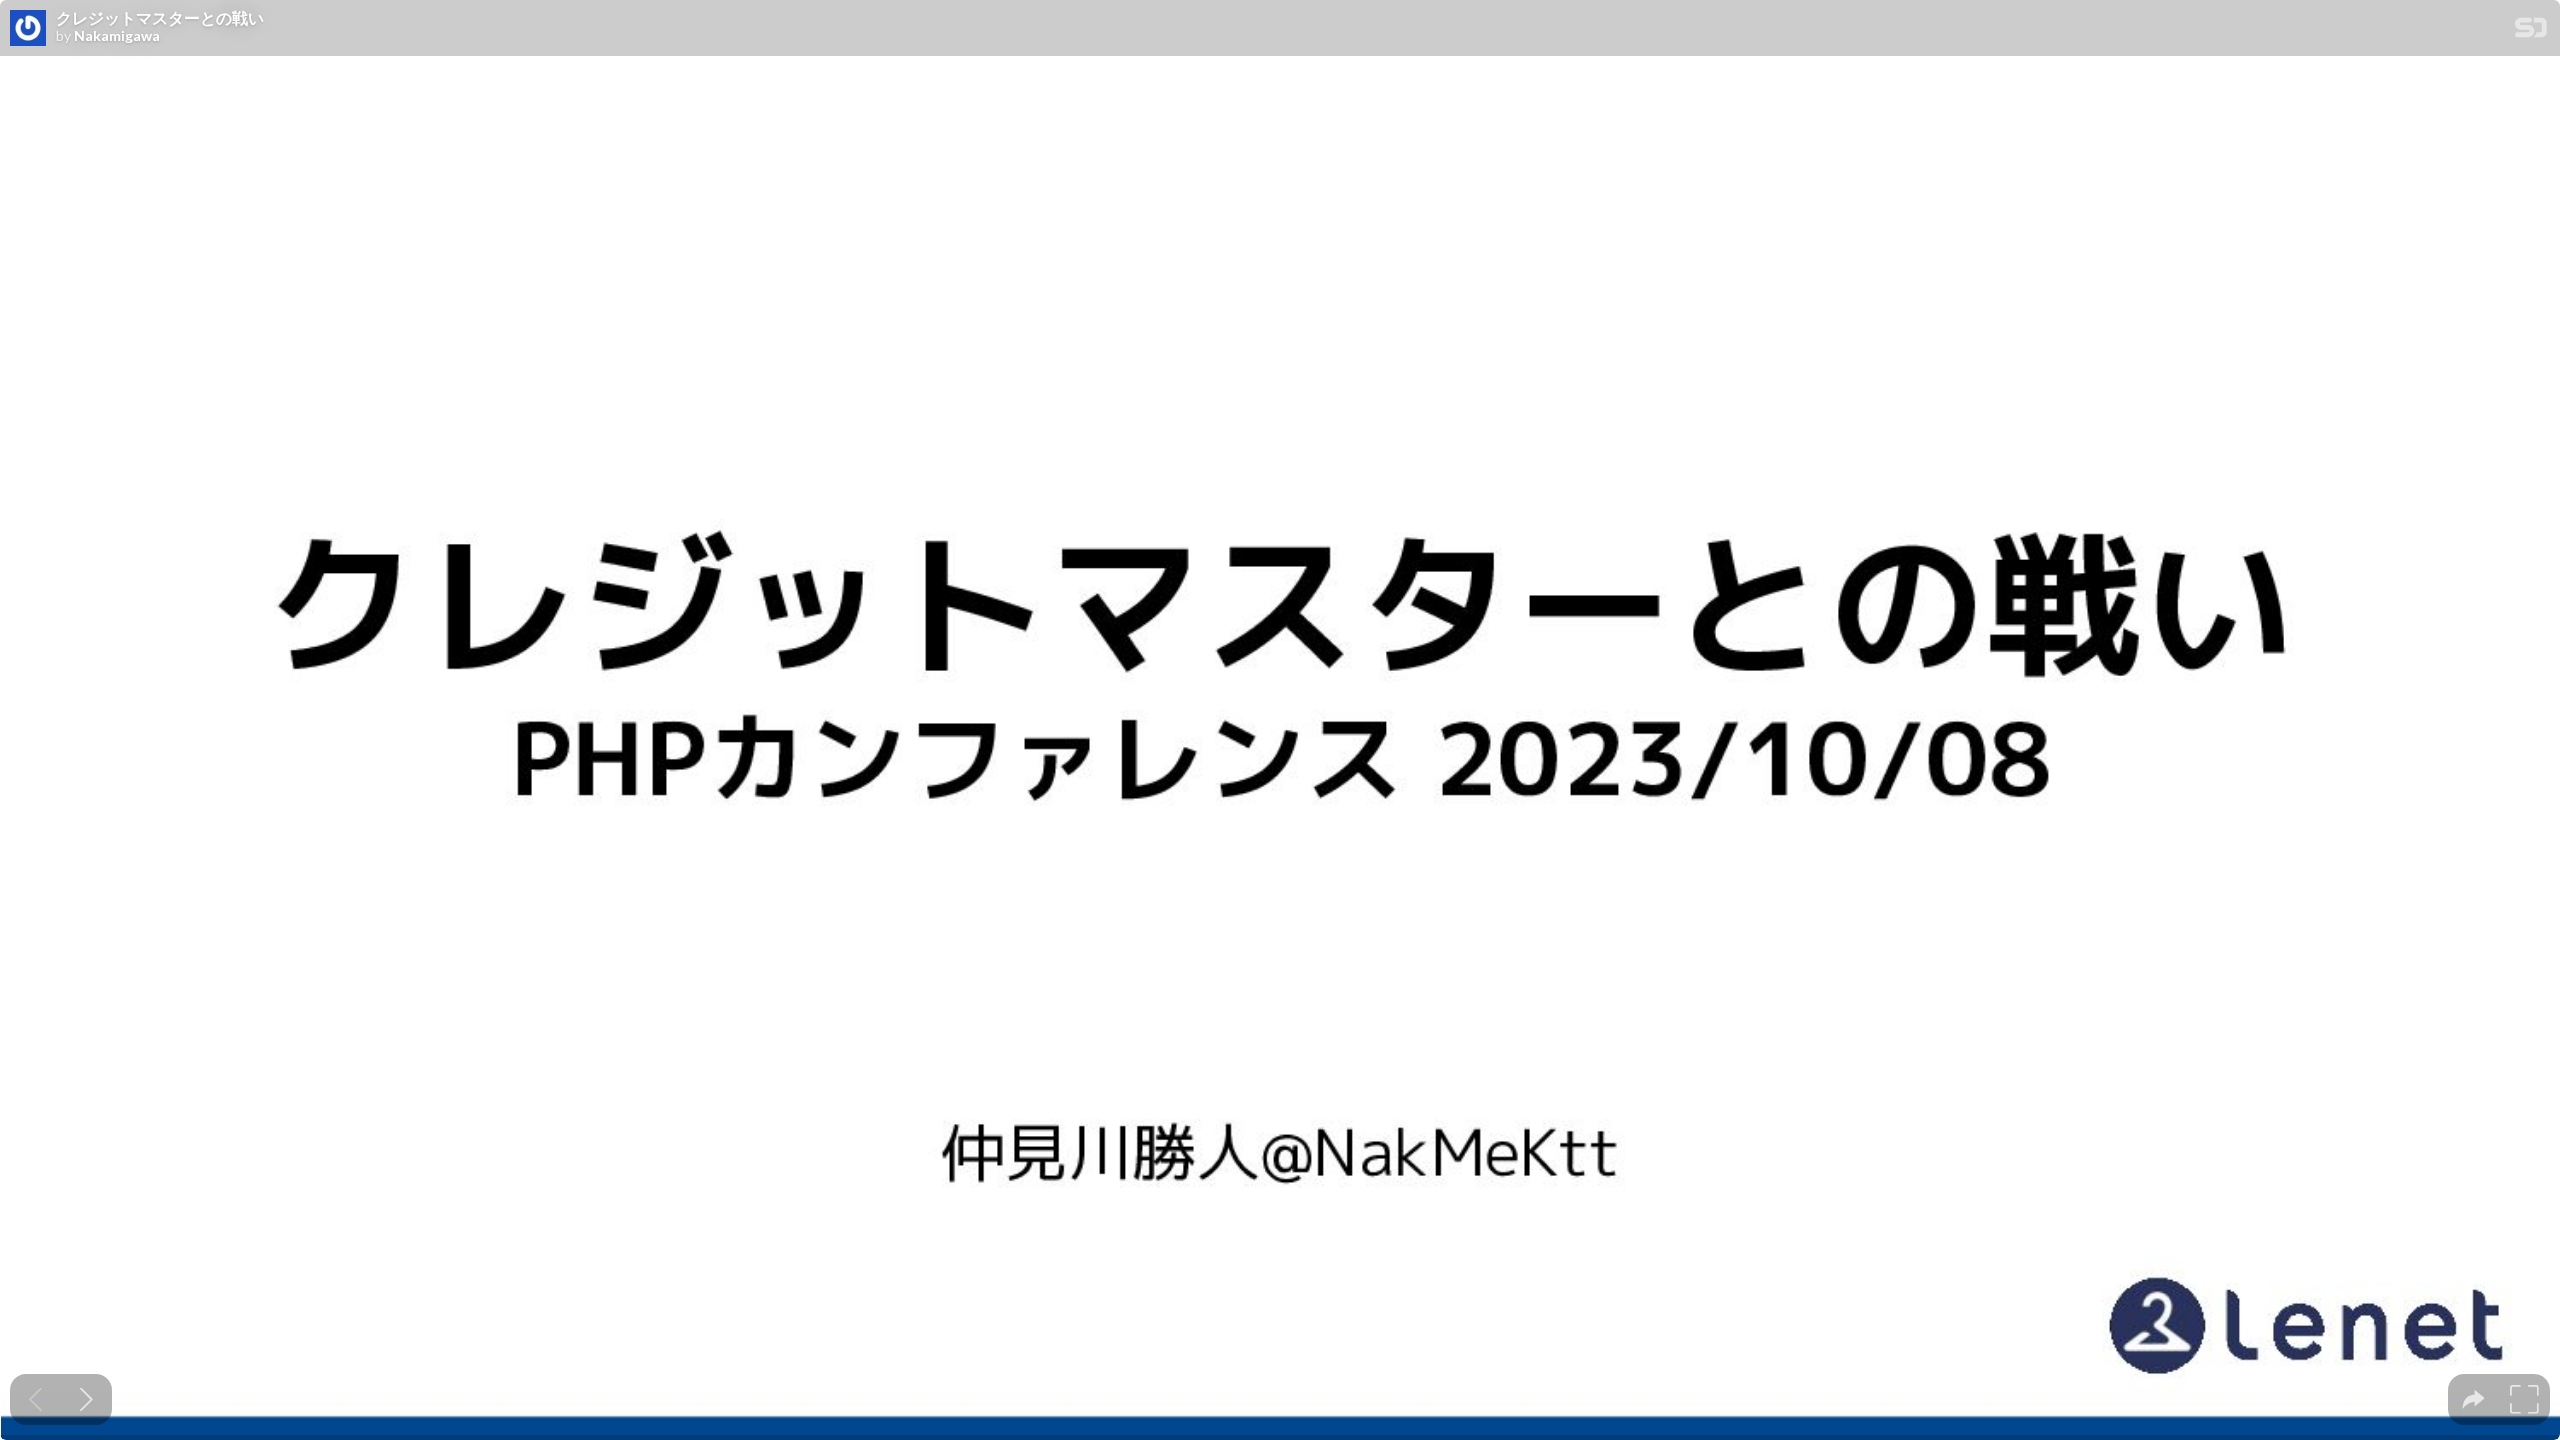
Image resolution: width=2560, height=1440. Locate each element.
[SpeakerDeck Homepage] (2531, 31)
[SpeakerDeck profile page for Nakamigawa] (28, 29)
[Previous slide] (35, 1399)
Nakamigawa (117, 36)
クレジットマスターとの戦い (160, 18)
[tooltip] (2473, 1399)
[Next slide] (86, 1399)
